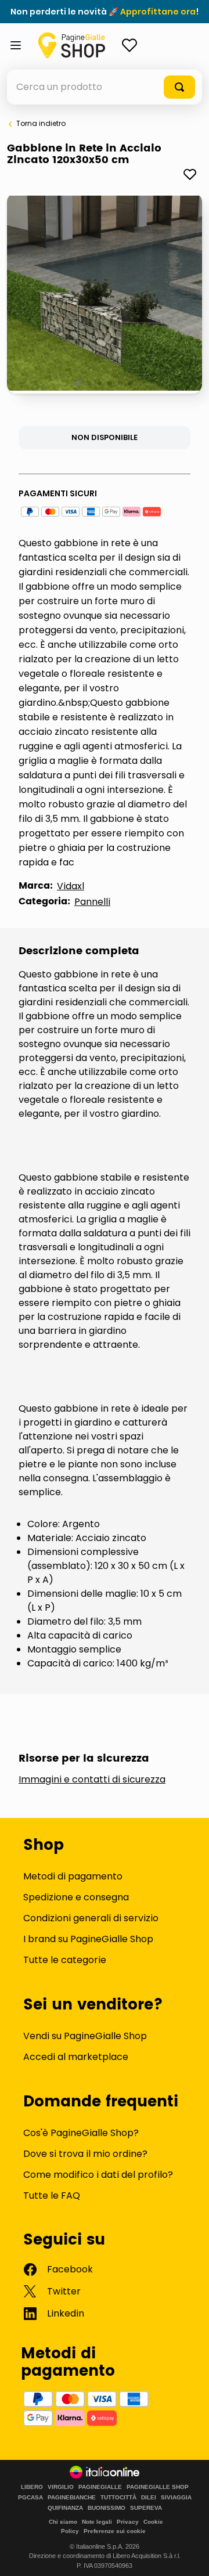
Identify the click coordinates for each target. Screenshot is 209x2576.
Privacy (128, 2522)
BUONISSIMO (107, 2508)
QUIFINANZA (65, 2508)
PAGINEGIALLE (100, 2487)
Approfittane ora (158, 12)
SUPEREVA (146, 2508)
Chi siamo (63, 2522)
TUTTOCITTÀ (118, 2498)
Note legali (97, 2522)
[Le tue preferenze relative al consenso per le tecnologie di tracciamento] (189, 2556)
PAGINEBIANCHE (72, 2498)
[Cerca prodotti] (179, 87)
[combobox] (105, 87)
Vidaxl (71, 886)
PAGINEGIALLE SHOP (158, 2487)
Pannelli (92, 902)
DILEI (149, 2498)
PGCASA (30, 2498)
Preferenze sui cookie (115, 2531)
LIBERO (32, 2487)
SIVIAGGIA (176, 2498)
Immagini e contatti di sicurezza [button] (92, 1780)
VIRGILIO (61, 2487)
